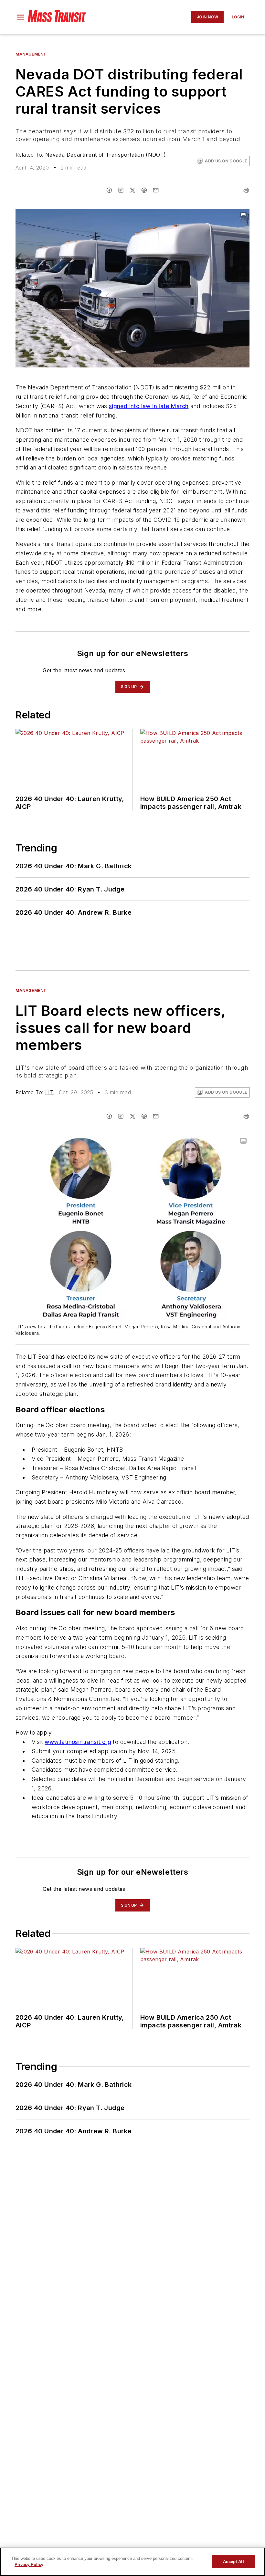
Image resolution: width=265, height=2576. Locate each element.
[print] (246, 190)
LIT (49, 1092)
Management (31, 54)
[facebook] (109, 190)
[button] (20, 17)
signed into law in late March (149, 406)
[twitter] (132, 190)
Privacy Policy (29, 2565)
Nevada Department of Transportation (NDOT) (106, 155)
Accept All (233, 2562)
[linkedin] (121, 190)
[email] (156, 190)
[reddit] (144, 190)
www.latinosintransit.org (78, 1742)
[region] (132, 2562)
